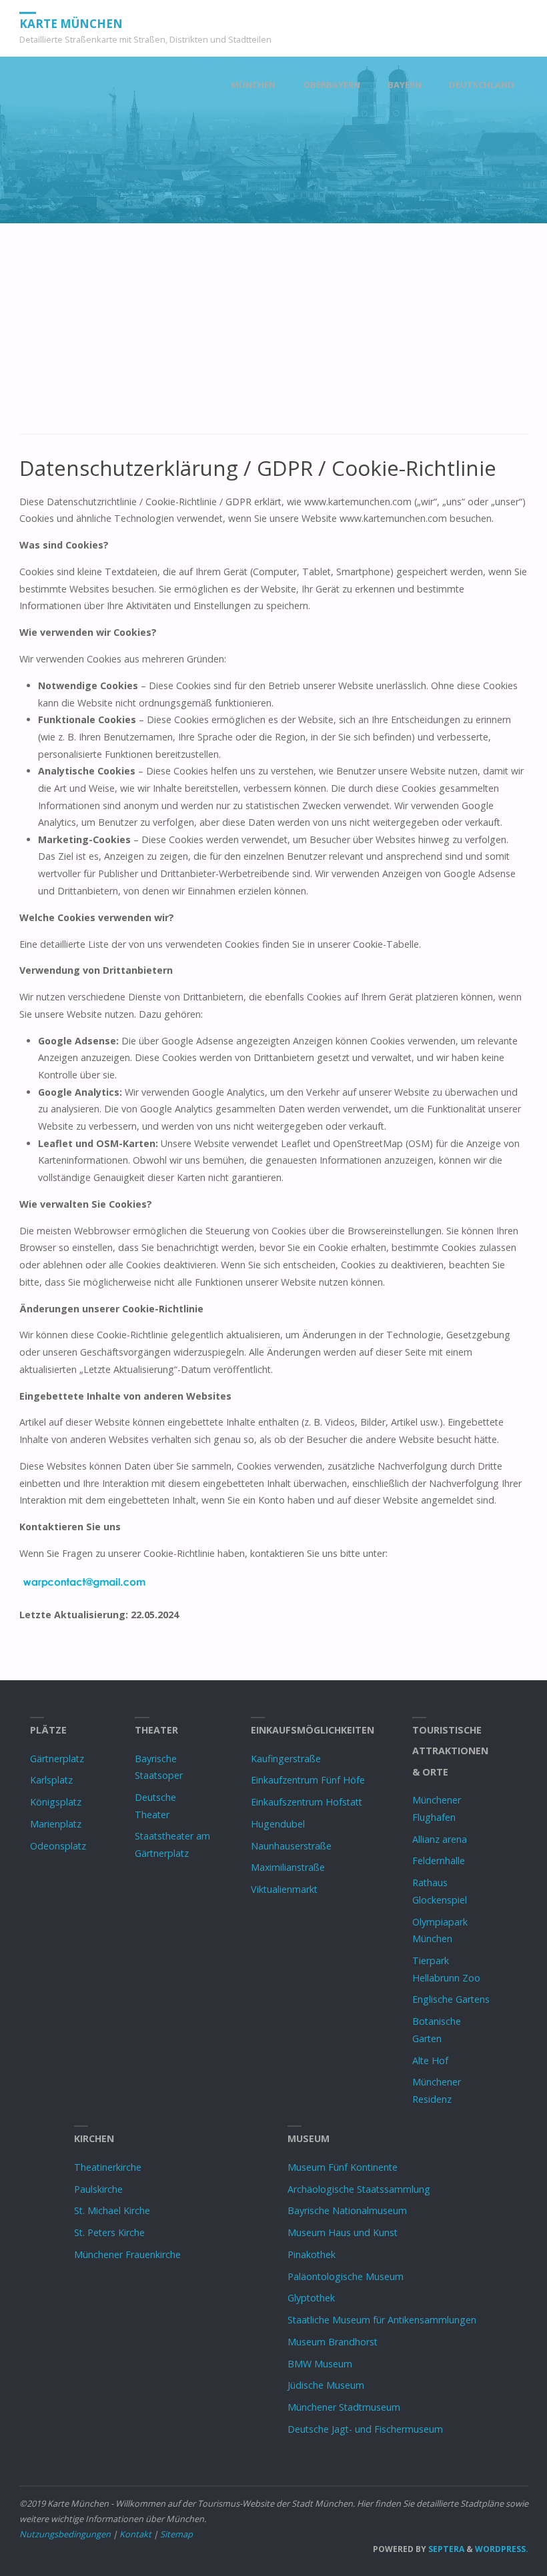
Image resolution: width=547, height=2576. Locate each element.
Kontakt (135, 2534)
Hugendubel (278, 1824)
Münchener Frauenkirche (127, 2254)
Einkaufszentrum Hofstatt (307, 1802)
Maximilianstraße (288, 1867)
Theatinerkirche (108, 2167)
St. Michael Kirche (112, 2210)
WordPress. (502, 2549)
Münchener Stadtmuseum (344, 2407)
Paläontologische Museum (346, 2276)
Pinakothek (312, 2254)
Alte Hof (430, 2060)
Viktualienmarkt (284, 1889)
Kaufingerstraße (286, 1759)
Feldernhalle (439, 1861)
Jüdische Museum (326, 2385)
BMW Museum (320, 2364)
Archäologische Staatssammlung (359, 2189)
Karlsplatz (51, 1780)
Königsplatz (56, 1802)
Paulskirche (98, 2189)
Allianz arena (440, 1839)
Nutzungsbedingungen (65, 2534)
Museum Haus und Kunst (343, 2232)
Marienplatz (56, 1824)
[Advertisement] (274, 336)
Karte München (71, 23)
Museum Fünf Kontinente (343, 2167)
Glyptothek (311, 2298)
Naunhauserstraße (291, 1846)
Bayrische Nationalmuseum (347, 2210)
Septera (445, 2549)
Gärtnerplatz (57, 1759)
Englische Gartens (451, 1999)
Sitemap (176, 2534)
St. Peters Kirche (109, 2232)
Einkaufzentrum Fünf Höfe (308, 1780)
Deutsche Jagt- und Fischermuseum (365, 2429)
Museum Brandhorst (333, 2342)
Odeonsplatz (58, 1846)
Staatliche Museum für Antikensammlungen (382, 2320)
